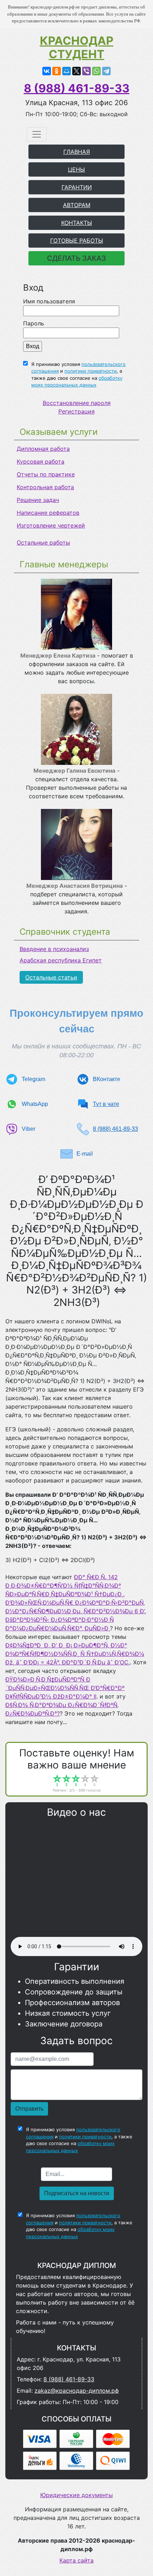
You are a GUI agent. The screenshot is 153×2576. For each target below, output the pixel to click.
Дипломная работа (43, 449)
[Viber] (86, 71)
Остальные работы (43, 542)
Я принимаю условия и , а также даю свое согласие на (78, 375)
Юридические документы (76, 2495)
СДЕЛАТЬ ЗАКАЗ (76, 258)
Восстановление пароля (77, 403)
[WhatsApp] (96, 71)
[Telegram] (106, 71)
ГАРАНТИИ (77, 187)
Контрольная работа (45, 487)
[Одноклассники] (57, 71)
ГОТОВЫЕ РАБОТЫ (77, 241)
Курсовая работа (41, 461)
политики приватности (91, 371)
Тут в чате (106, 1104)
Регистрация (76, 411)
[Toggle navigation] (37, 134)
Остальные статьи (51, 977)
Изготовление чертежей (51, 525)
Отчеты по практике (46, 474)
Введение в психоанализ (54, 949)
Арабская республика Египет (61, 960)
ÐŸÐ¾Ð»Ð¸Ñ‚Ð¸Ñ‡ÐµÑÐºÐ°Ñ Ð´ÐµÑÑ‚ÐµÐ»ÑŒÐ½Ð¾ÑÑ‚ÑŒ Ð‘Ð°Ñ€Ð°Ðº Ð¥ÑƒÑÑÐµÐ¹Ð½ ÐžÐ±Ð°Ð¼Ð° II (65, 1688)
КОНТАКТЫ (77, 223)
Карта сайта (76, 2560)
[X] (76, 71)
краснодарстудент (77, 48)
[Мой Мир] (67, 71)
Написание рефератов (48, 513)
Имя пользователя (49, 301)
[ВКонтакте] (47, 71)
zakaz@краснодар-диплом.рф (77, 2391)
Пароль (34, 323)
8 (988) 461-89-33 (77, 88)
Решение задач (38, 500)
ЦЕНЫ (76, 169)
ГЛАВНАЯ (77, 152)
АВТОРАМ (77, 205)
